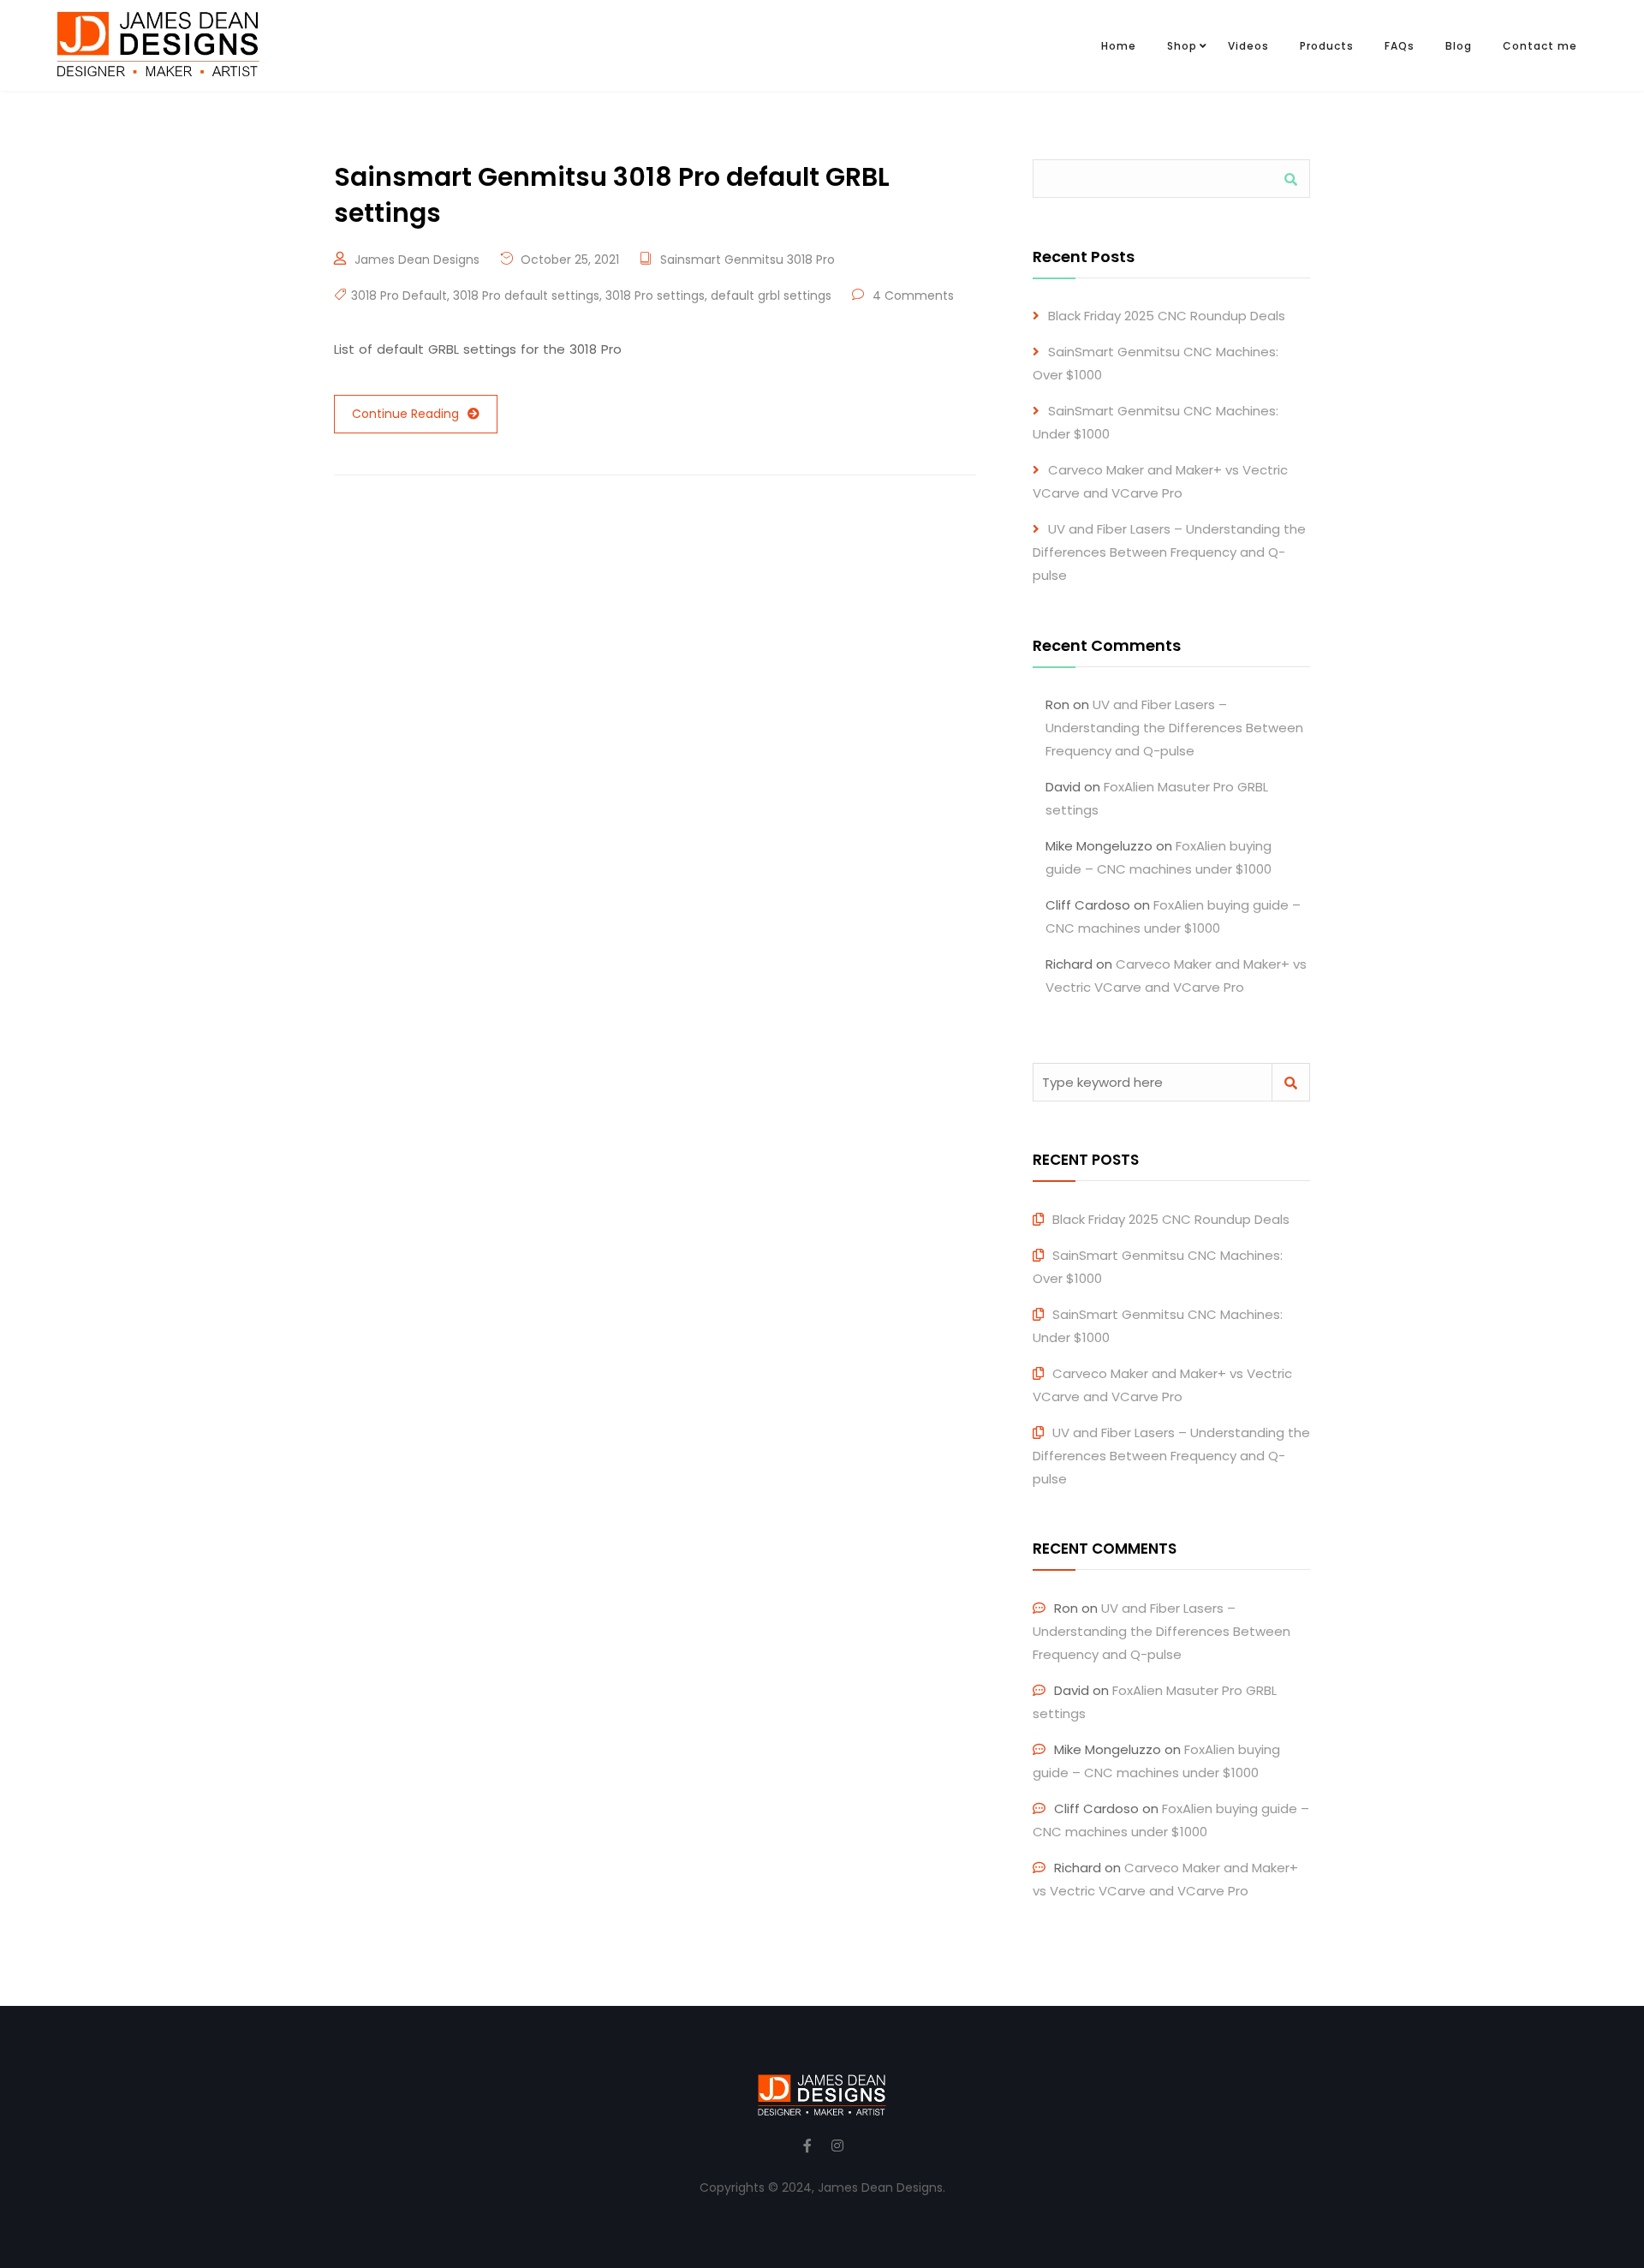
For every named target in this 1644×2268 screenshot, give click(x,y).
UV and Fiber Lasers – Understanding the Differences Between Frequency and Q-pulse (1169, 552)
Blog (1459, 46)
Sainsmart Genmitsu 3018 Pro (748, 260)
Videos (1248, 46)
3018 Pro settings (655, 295)
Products (1327, 46)
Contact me (1540, 46)
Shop (1182, 46)
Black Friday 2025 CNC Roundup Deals (1167, 316)
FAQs (1400, 46)
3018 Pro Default (399, 295)
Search (1291, 179)
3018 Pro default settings (526, 295)
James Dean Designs (417, 260)
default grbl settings (771, 295)
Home (1119, 46)
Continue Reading (405, 414)
